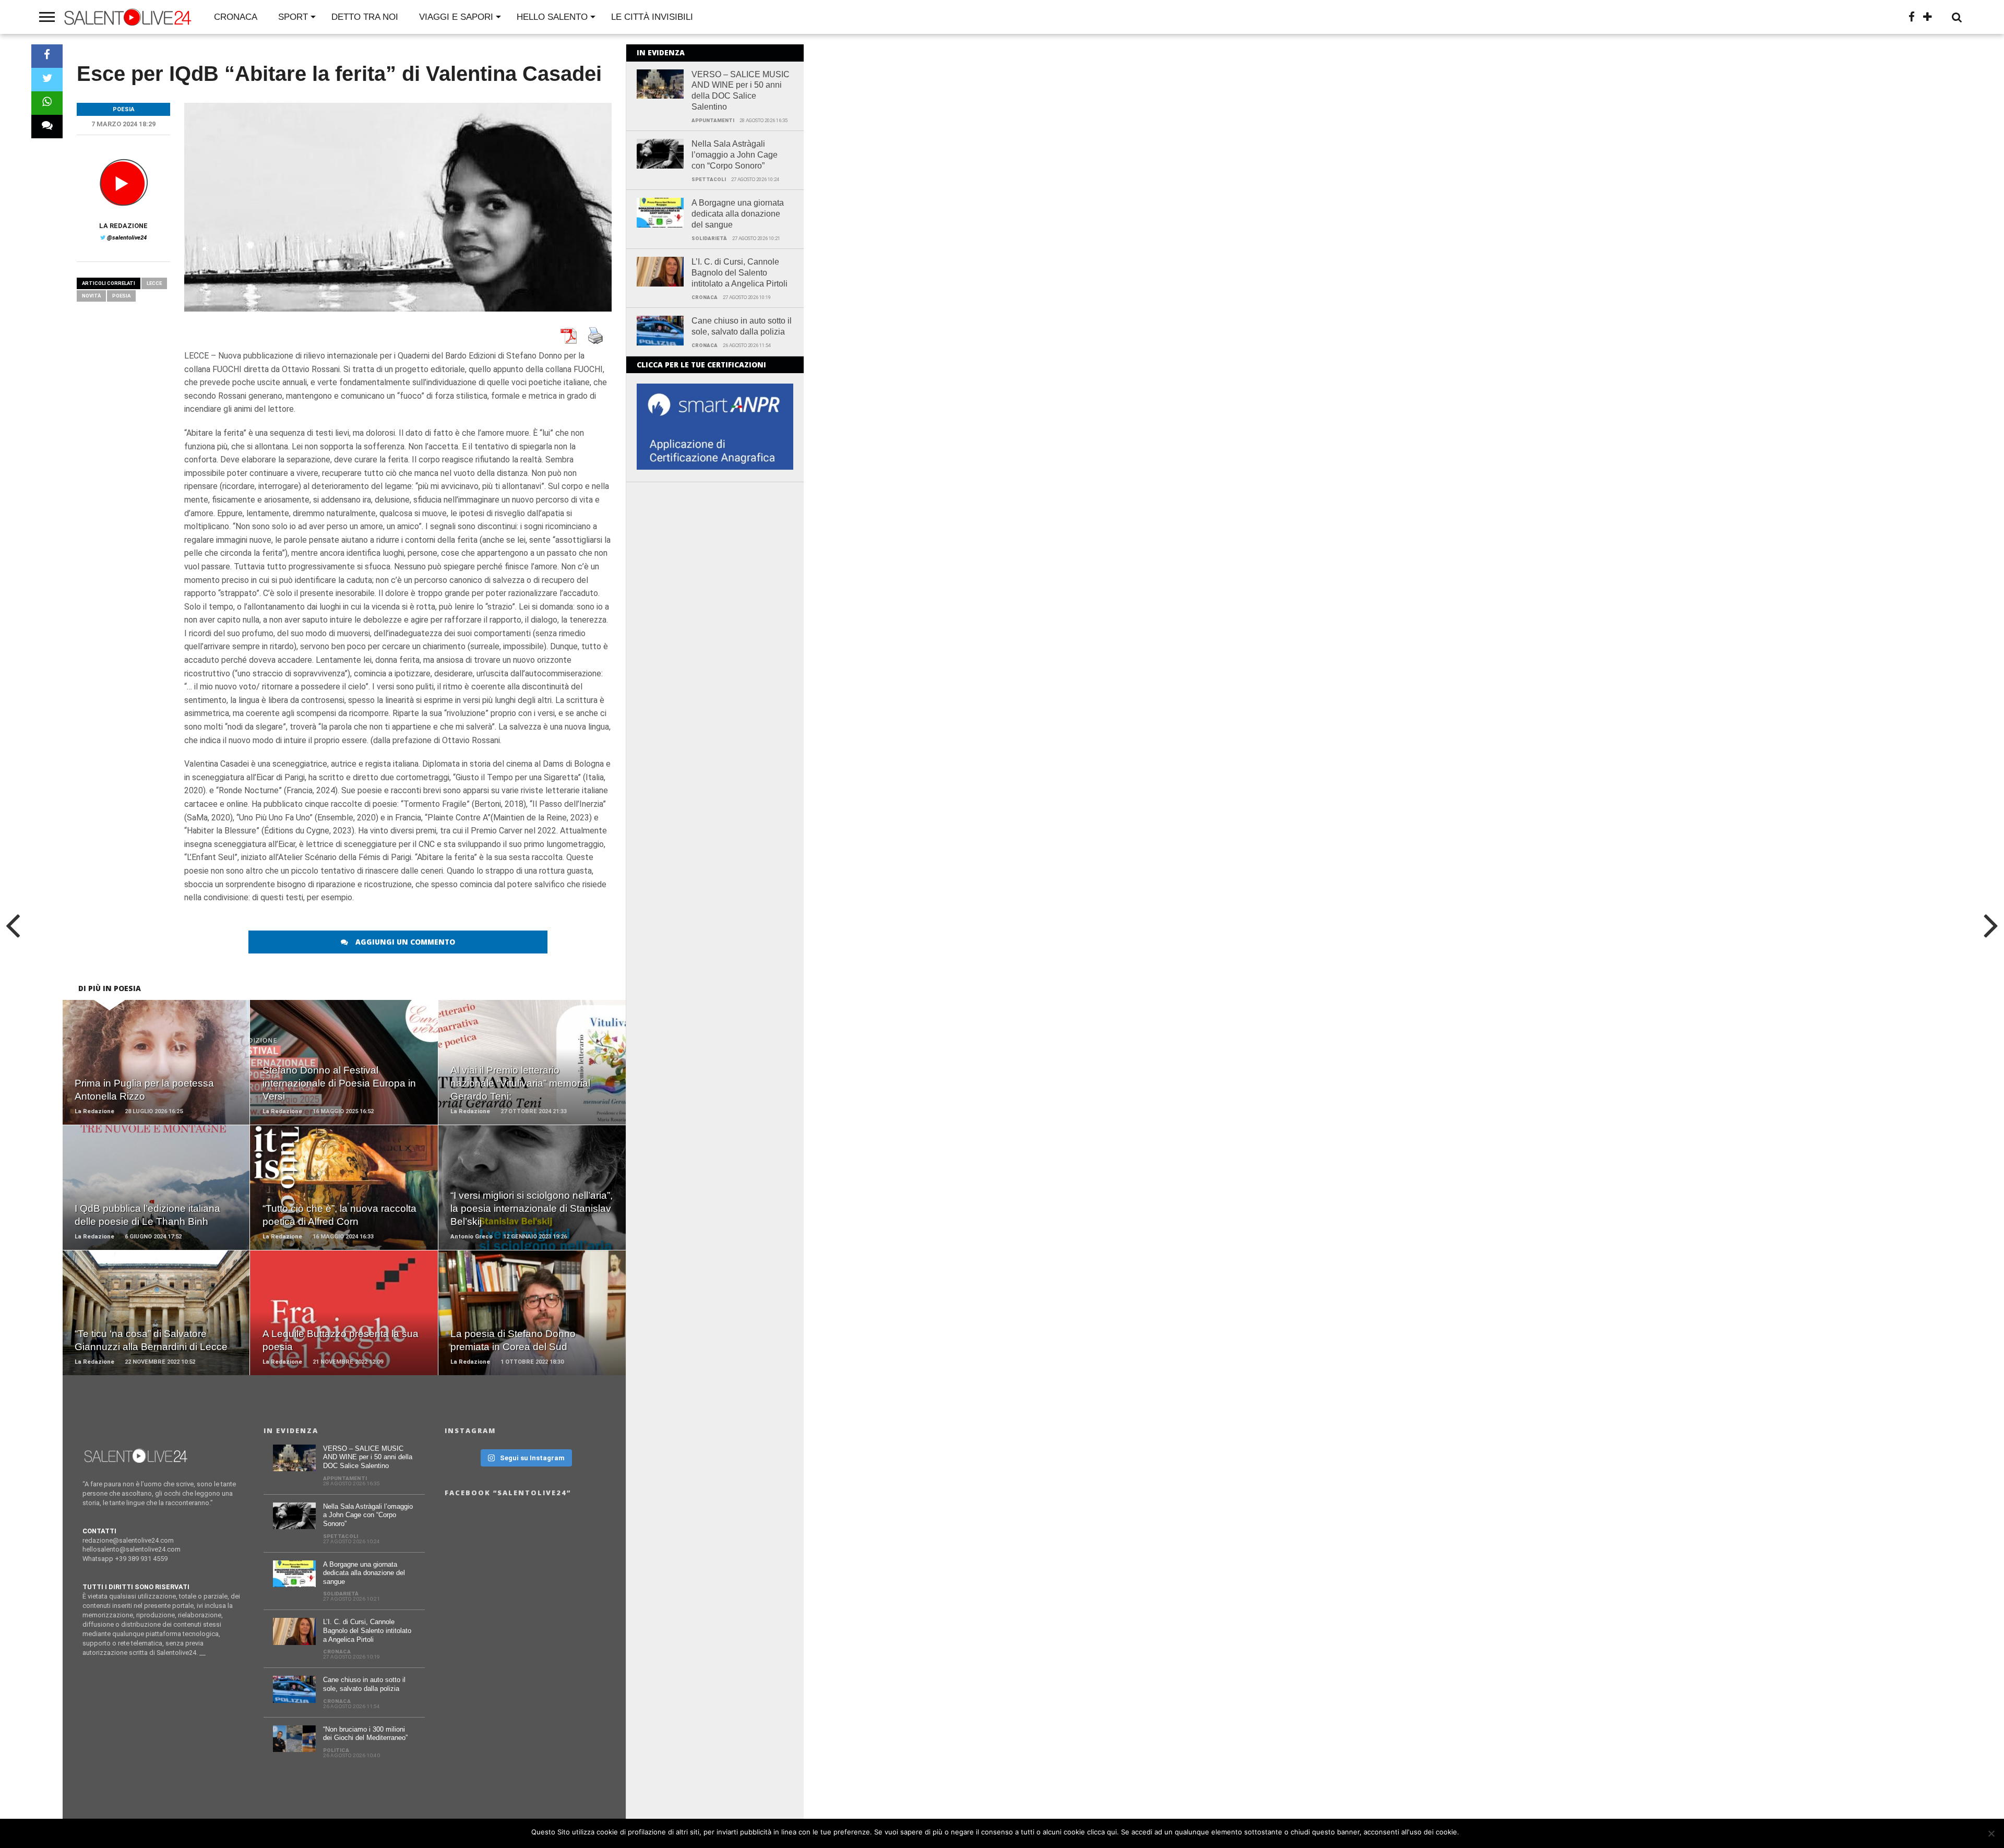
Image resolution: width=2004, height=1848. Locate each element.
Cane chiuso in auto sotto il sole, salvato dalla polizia (742, 326)
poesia (121, 296)
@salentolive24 (127, 238)
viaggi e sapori (456, 17)
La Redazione (123, 226)
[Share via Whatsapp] (47, 103)
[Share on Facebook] (47, 56)
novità (91, 296)
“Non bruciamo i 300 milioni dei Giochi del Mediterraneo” (365, 1734)
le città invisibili (652, 17)
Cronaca (236, 17)
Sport (293, 17)
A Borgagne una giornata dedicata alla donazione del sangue (738, 214)
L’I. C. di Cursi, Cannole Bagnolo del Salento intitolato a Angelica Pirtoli (739, 273)
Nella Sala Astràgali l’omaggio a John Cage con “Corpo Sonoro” (735, 155)
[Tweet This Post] (47, 80)
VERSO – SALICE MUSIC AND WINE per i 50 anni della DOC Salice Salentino (741, 91)
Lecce (154, 283)
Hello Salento (552, 17)
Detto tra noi (365, 17)
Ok (1469, 1832)
